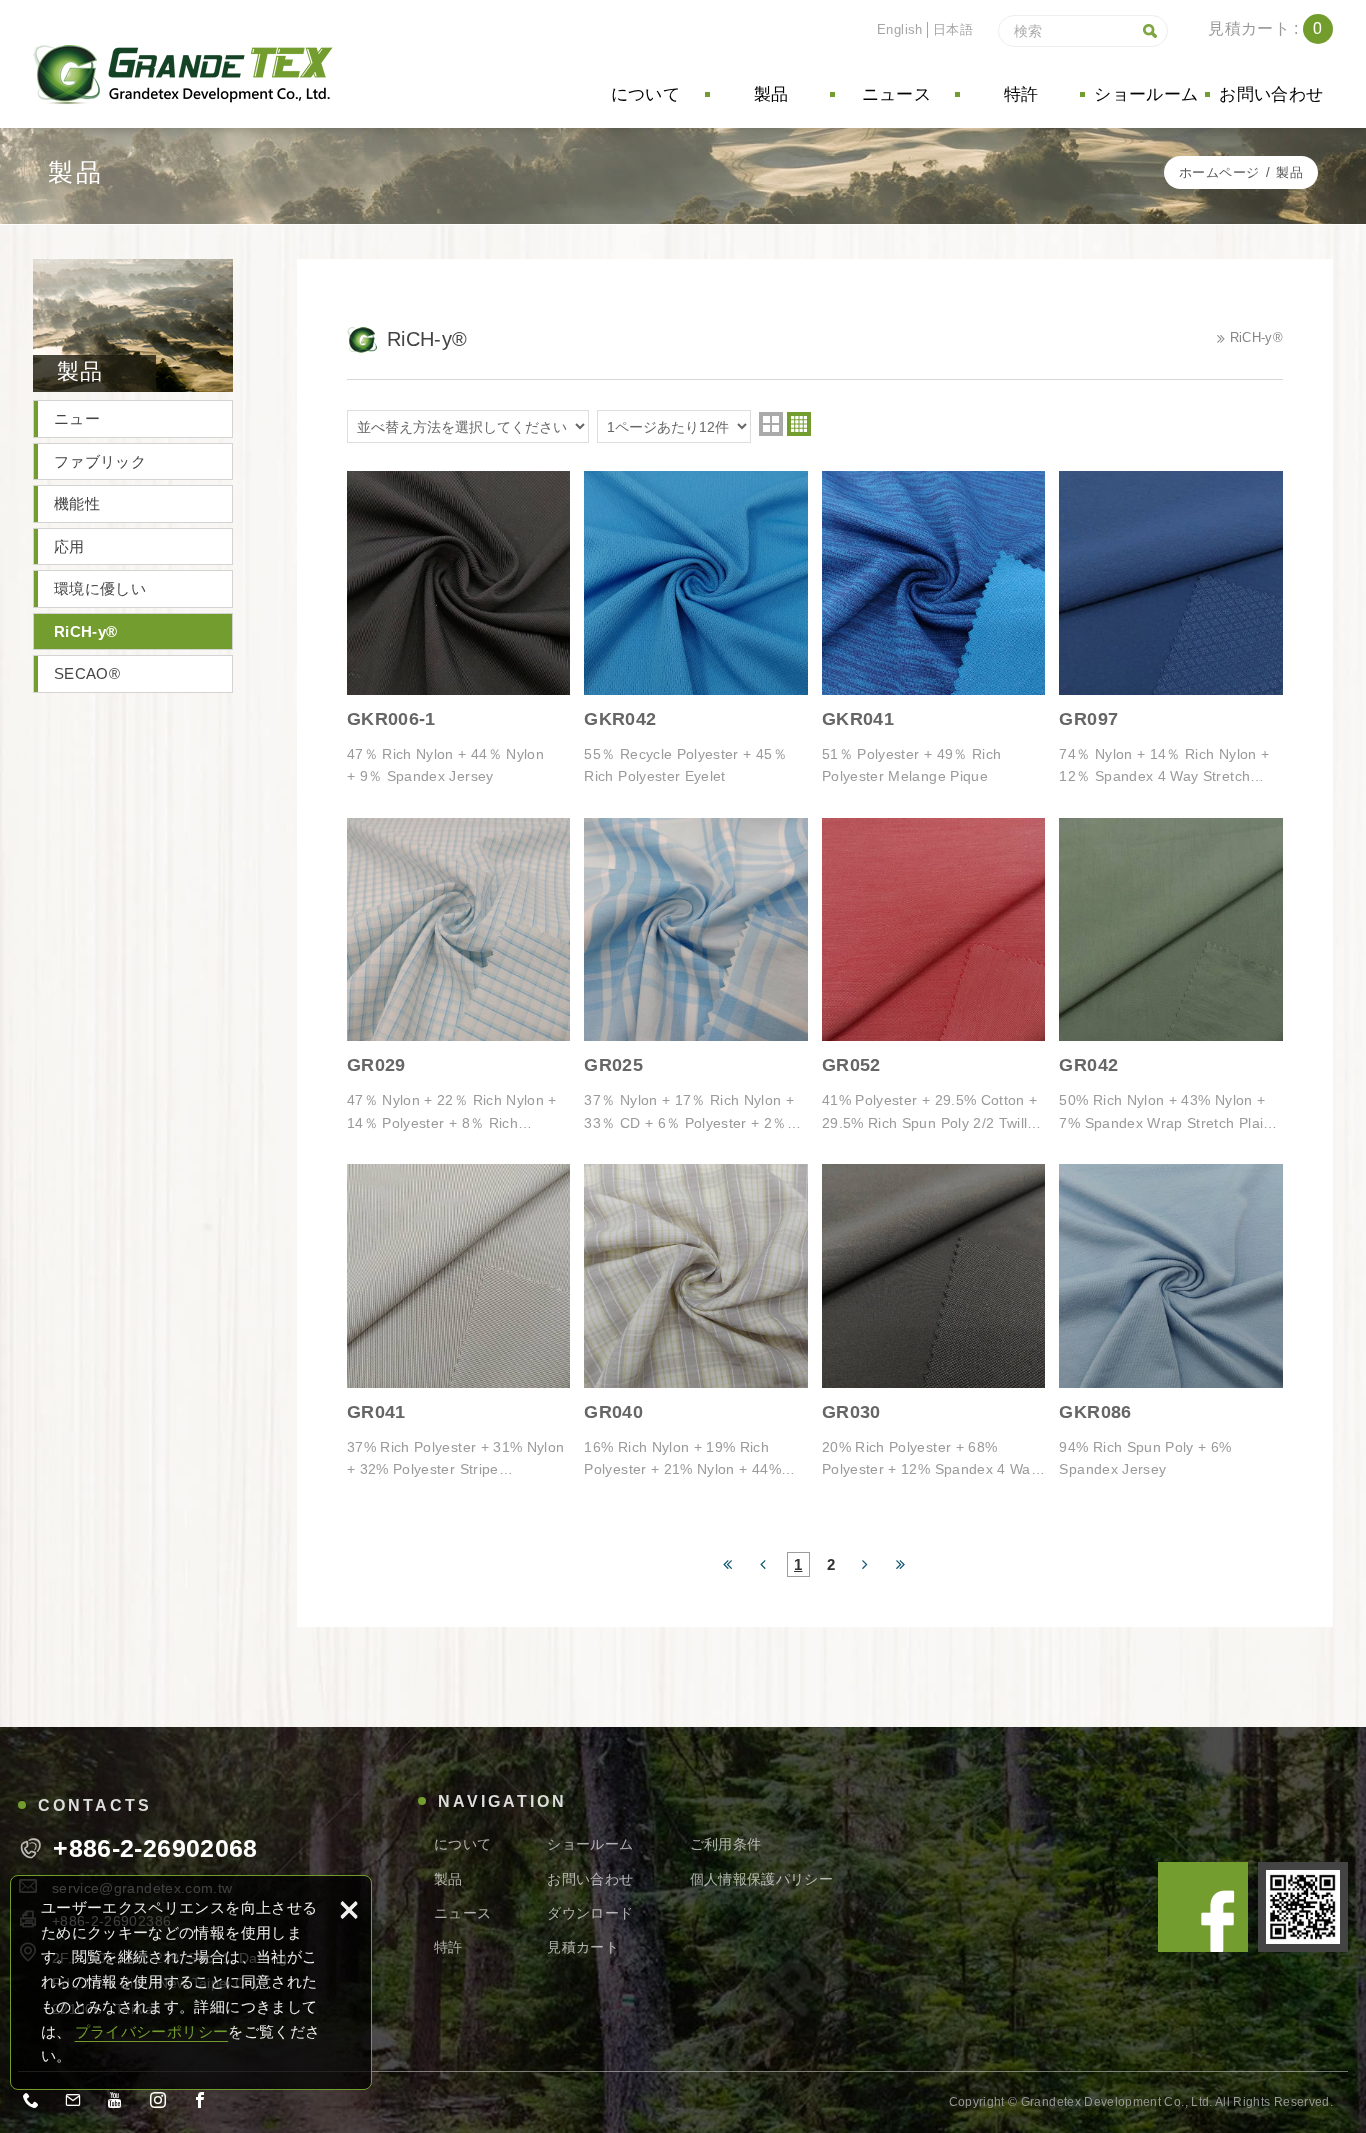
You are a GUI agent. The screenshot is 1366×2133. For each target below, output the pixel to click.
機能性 (77, 503)
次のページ (865, 1562)
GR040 (696, 1322)
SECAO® (87, 673)
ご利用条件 (726, 1844)
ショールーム (1146, 94)
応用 (69, 546)
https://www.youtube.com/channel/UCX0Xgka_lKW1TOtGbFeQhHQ (122, 2104)
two (771, 424)
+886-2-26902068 (155, 1848)
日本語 (953, 29)
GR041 (459, 1322)
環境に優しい (100, 588)
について (645, 94)
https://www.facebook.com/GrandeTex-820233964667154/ (206, 2104)
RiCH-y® (85, 631)
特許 (1021, 94)
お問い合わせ (1271, 94)
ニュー (77, 418)
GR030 (934, 1322)
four (799, 424)
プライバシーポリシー (152, 2031)
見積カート (1280, 29)
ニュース (896, 94)
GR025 (696, 976)
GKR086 (1171, 1322)
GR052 (934, 976)
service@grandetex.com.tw (79, 2104)
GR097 (1171, 629)
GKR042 (696, 629)
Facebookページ (1203, 1907)
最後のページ (901, 1562)
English (899, 29)
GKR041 (934, 629)
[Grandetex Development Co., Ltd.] (183, 75)
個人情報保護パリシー (762, 1879)
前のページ (763, 1562)
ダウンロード (590, 1913)
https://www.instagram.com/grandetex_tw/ (164, 2104)
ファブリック (100, 461)
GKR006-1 (459, 629)
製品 (771, 94)
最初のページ (728, 1562)
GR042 (1171, 976)
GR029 (459, 976)
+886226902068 (37, 2104)
